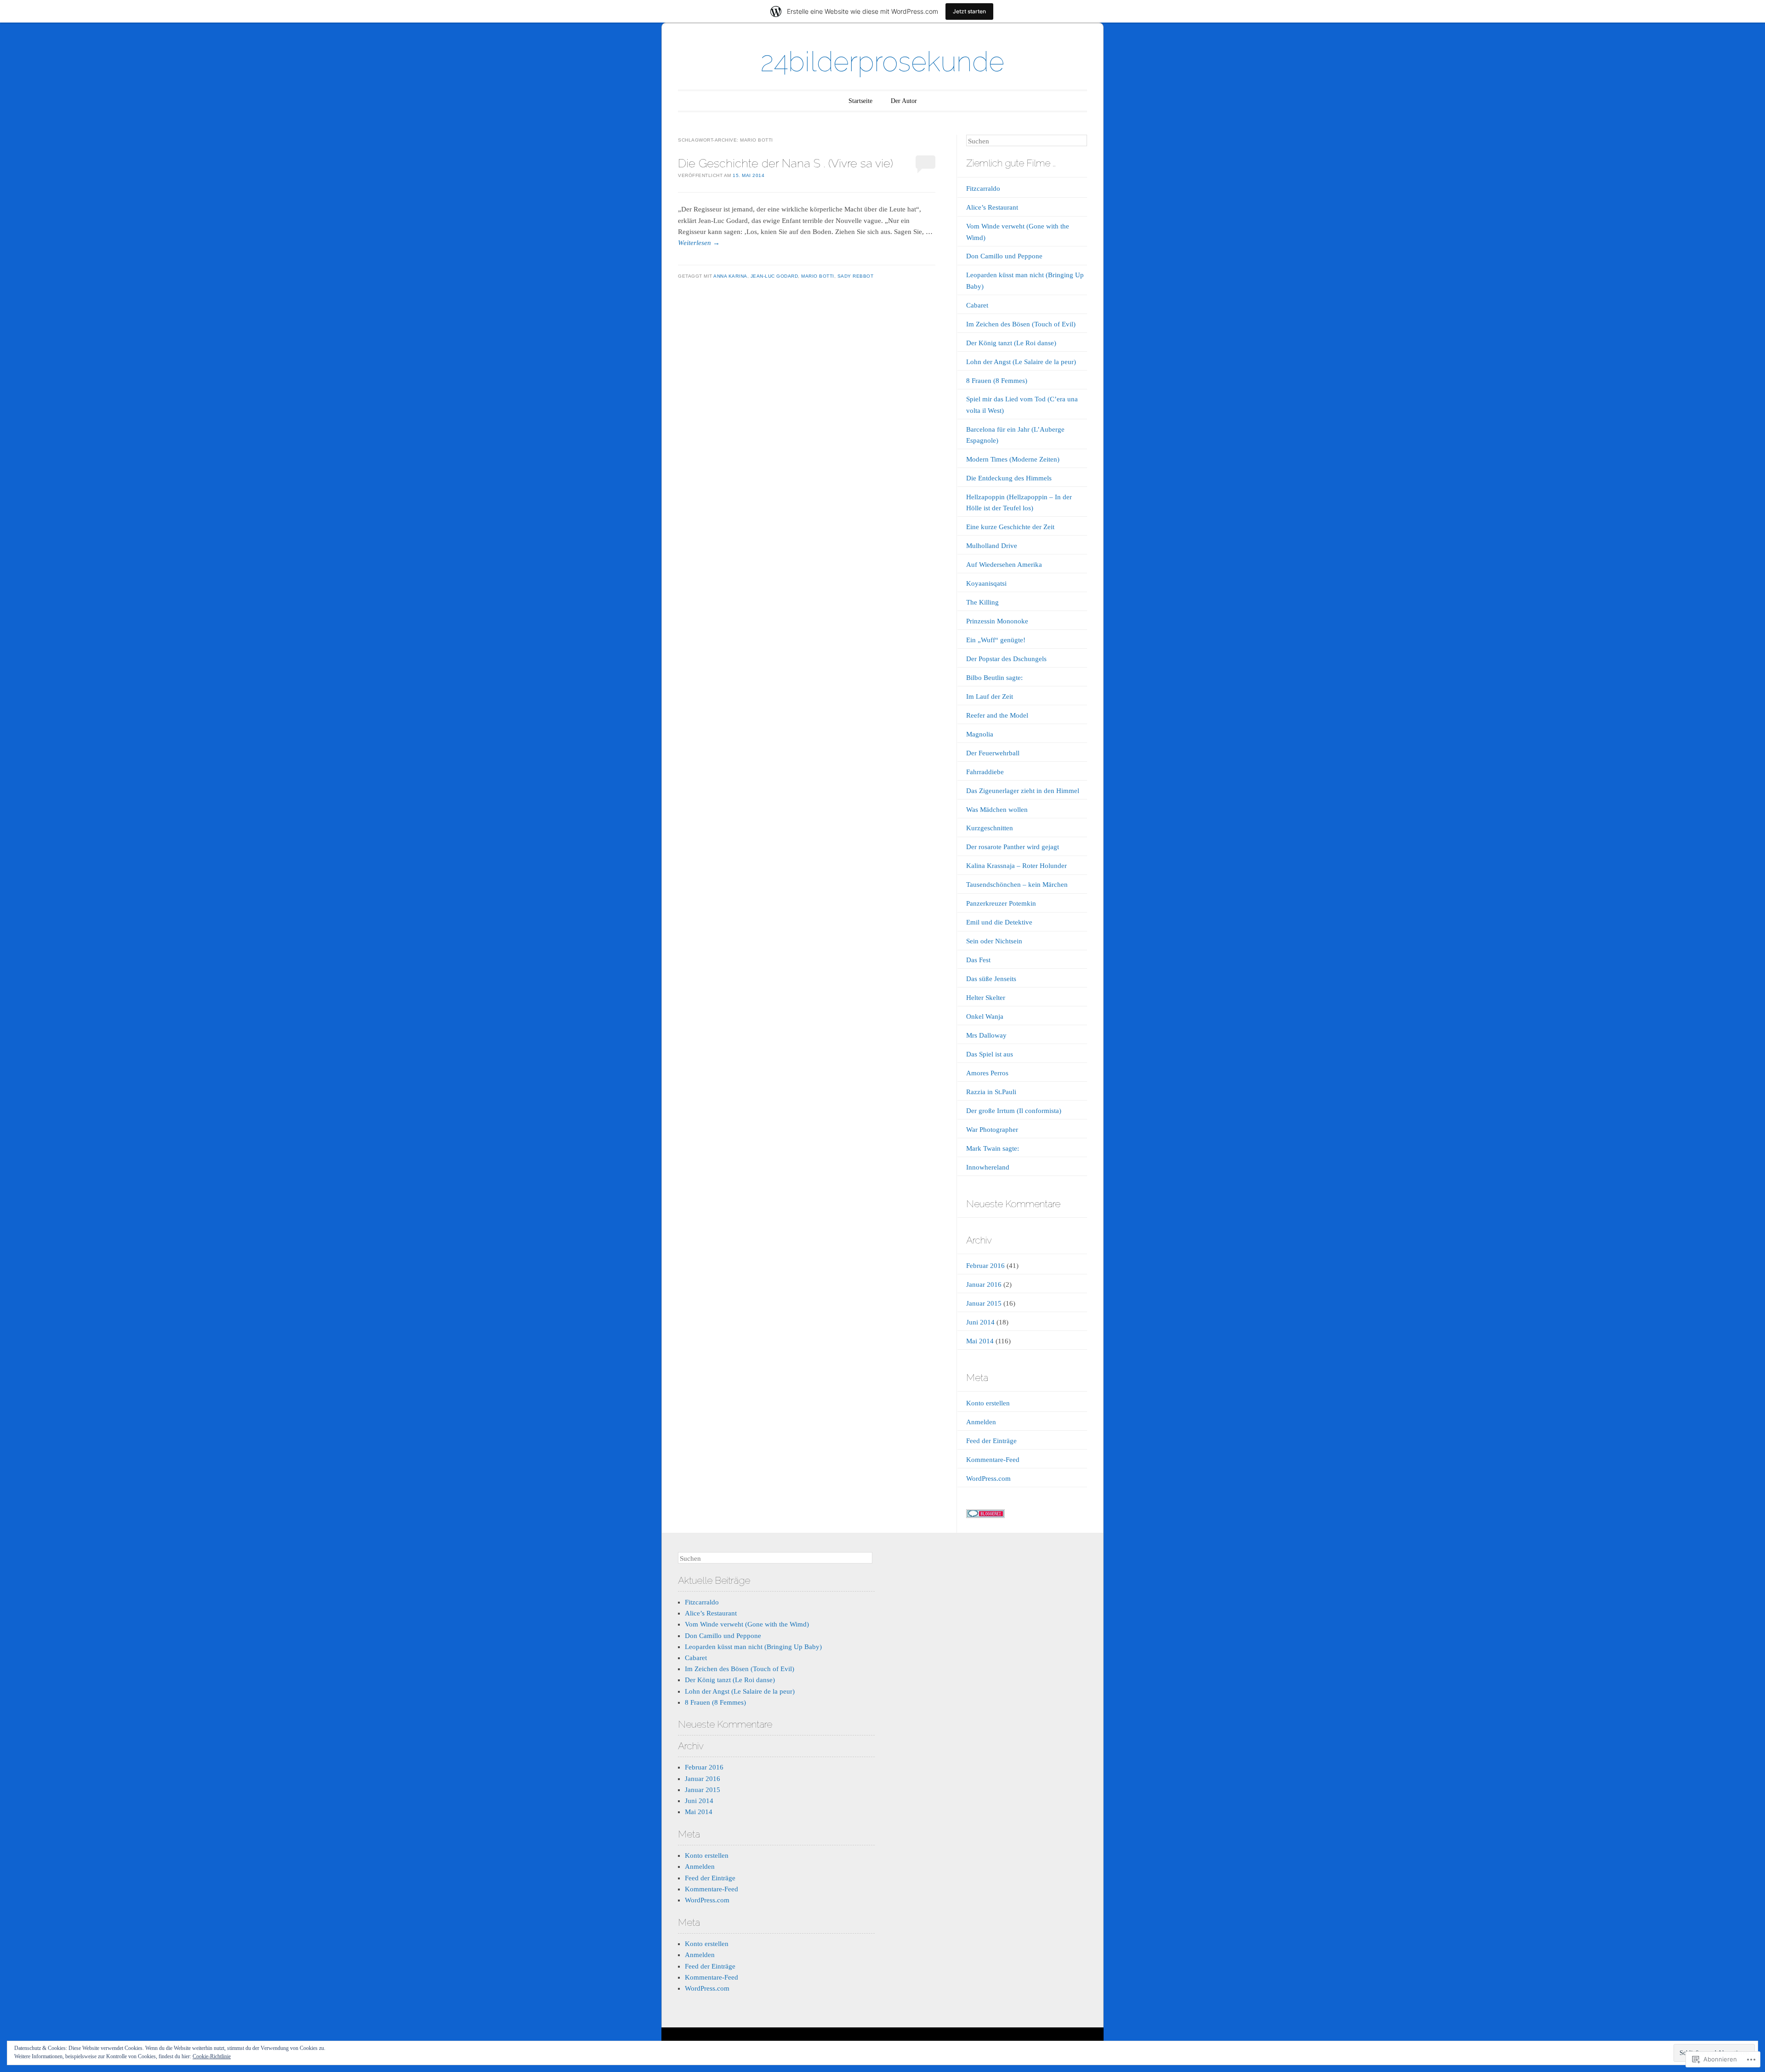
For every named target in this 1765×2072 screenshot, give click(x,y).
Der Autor (904, 101)
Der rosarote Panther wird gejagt (1013, 847)
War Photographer (992, 1130)
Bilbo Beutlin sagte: (994, 678)
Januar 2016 (984, 1284)
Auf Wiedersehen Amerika (1004, 565)
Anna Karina (730, 276)
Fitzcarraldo (983, 188)
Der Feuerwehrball (993, 753)
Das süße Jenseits (991, 979)
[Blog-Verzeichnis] (985, 1516)
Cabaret (977, 305)
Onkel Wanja (985, 1016)
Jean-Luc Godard (774, 276)
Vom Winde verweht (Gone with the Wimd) (747, 1624)
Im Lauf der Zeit (990, 696)
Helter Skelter (986, 998)
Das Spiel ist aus (990, 1054)
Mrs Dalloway (986, 1035)
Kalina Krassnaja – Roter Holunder (1016, 866)
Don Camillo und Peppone (1004, 256)
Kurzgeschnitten (990, 828)
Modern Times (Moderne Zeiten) (1013, 459)
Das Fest (978, 960)
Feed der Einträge (991, 1441)
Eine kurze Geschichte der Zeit (1010, 527)
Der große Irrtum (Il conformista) (1014, 1111)
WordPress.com (988, 1478)
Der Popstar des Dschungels (1006, 659)
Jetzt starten (969, 11)
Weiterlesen (699, 243)
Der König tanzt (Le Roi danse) (1011, 343)
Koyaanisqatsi (986, 583)
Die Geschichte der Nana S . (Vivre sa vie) (786, 163)
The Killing (982, 602)
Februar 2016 (985, 1266)
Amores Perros (987, 1073)
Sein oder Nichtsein (994, 941)
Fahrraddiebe (985, 772)
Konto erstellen (988, 1403)
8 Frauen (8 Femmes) (997, 381)
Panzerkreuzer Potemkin (1001, 903)
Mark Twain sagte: (993, 1148)
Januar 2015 (984, 1303)
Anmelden (981, 1422)
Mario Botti (818, 276)
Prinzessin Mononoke (997, 621)
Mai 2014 (980, 1341)
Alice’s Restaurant (992, 207)
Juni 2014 (980, 1322)
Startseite (860, 101)
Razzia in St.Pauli (991, 1092)
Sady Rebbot (856, 276)
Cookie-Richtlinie (212, 2056)
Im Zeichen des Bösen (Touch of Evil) (1021, 324)
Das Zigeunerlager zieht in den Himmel (1023, 791)
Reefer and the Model (997, 715)
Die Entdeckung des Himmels (1009, 478)
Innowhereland (988, 1167)
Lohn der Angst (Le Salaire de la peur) (1021, 362)
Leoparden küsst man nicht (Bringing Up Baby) (753, 1647)
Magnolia (980, 734)
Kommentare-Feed (993, 1460)
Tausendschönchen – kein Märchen (1017, 885)
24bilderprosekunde (882, 62)
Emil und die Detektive (999, 922)
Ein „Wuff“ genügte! (996, 640)
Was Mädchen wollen (997, 810)
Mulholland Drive (992, 546)
